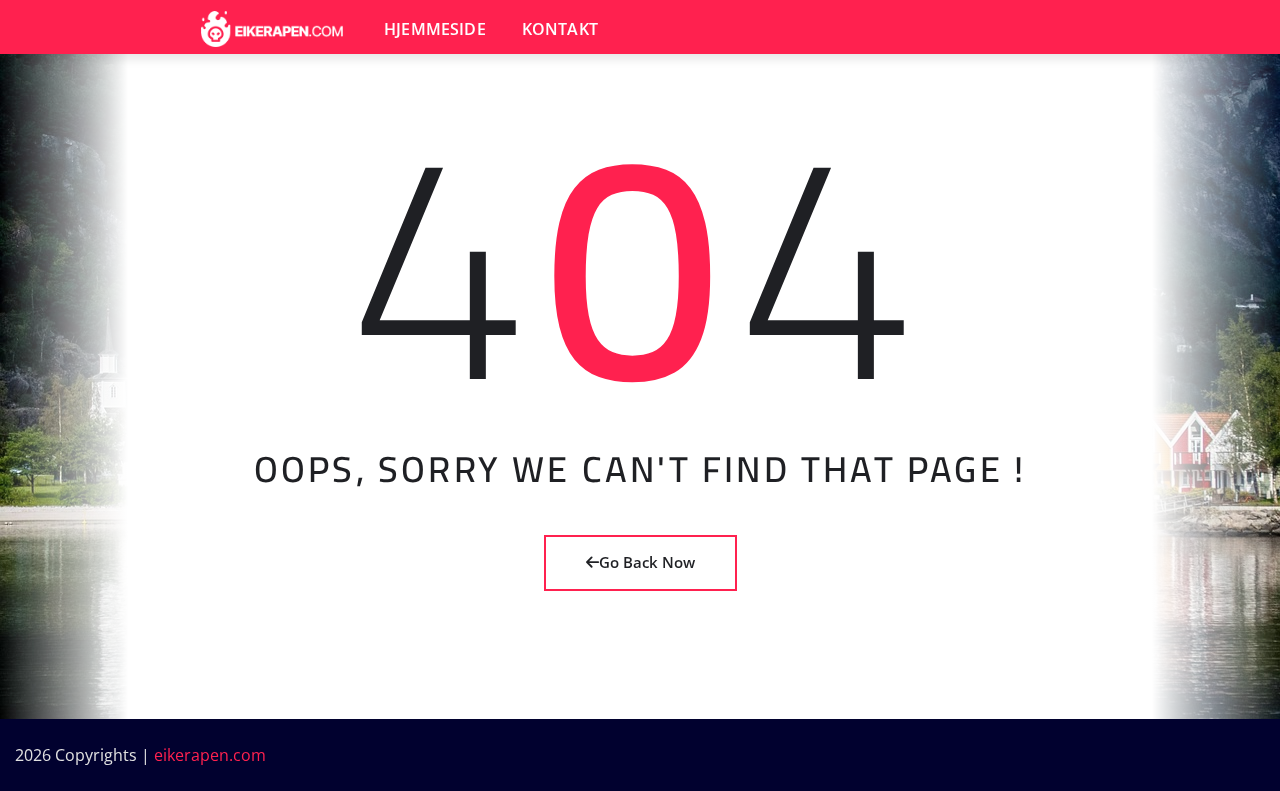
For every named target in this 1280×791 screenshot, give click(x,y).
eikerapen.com (210, 755)
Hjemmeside (435, 29)
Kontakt (560, 29)
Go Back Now (647, 562)
